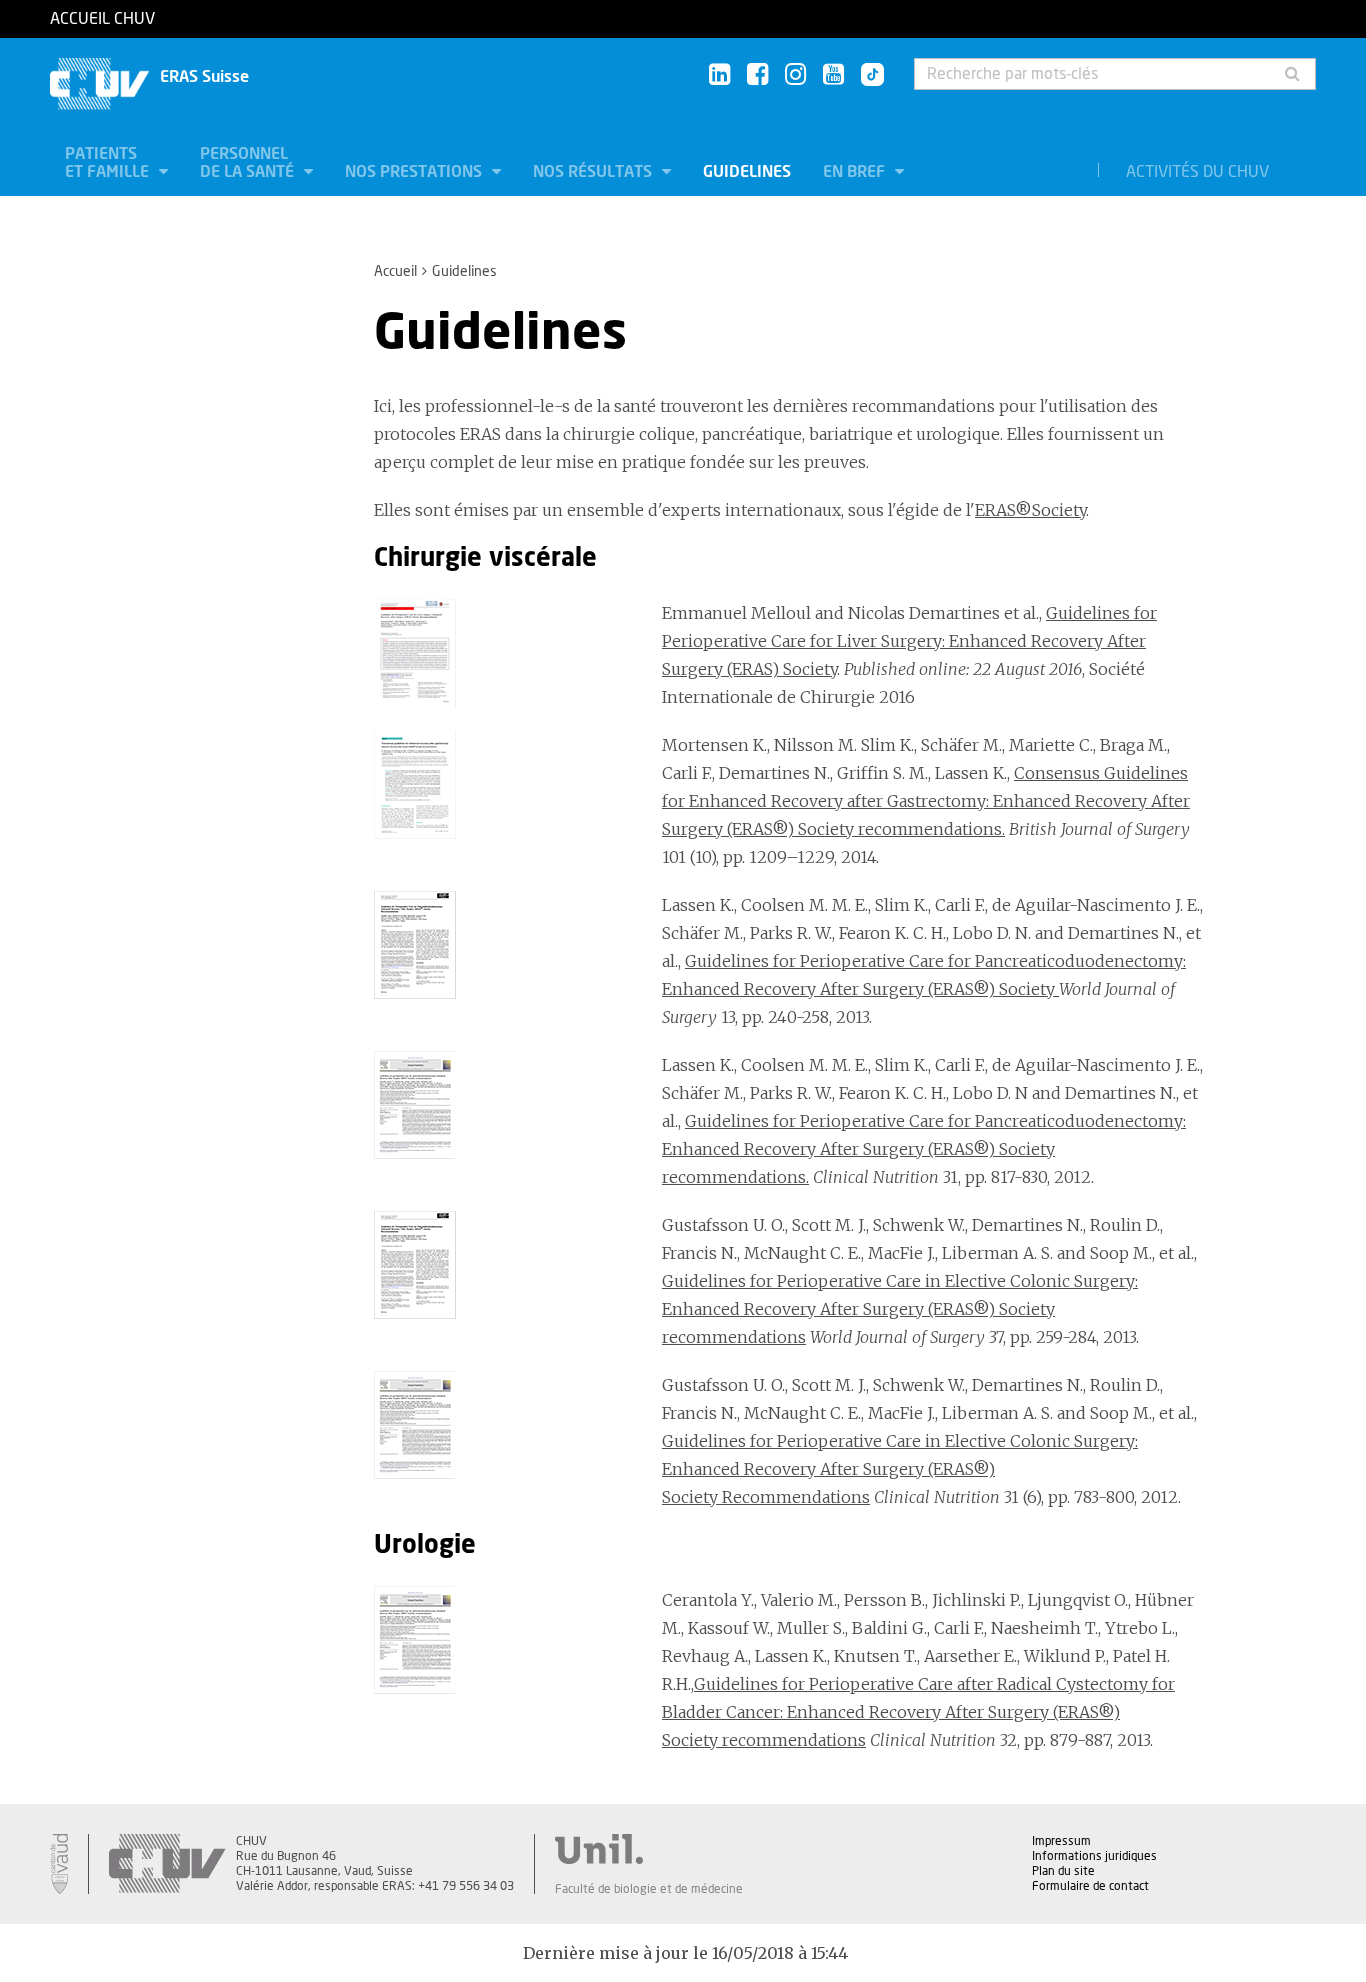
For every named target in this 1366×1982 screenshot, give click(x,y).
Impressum (1061, 1841)
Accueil (395, 272)
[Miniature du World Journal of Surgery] (503, 945)
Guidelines (747, 172)
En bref (856, 172)
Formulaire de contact (1090, 1886)
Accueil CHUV (102, 19)
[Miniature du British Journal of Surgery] (503, 785)
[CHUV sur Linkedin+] (719, 75)
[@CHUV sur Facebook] (757, 75)
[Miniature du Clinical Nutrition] (503, 1105)
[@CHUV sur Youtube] (833, 75)
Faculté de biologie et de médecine (649, 1889)
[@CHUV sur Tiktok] (866, 76)
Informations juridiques (1094, 1856)
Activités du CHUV (1197, 172)
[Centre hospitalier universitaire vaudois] (167, 1864)
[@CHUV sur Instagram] (795, 75)
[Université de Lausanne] (649, 1849)
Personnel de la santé (249, 163)
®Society (1050, 510)
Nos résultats (594, 172)
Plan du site (1063, 1871)
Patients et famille (109, 163)
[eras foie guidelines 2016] (503, 653)
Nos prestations (415, 172)
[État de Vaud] (59, 1864)
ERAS (995, 510)
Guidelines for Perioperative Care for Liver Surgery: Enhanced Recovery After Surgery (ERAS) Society (909, 641)
